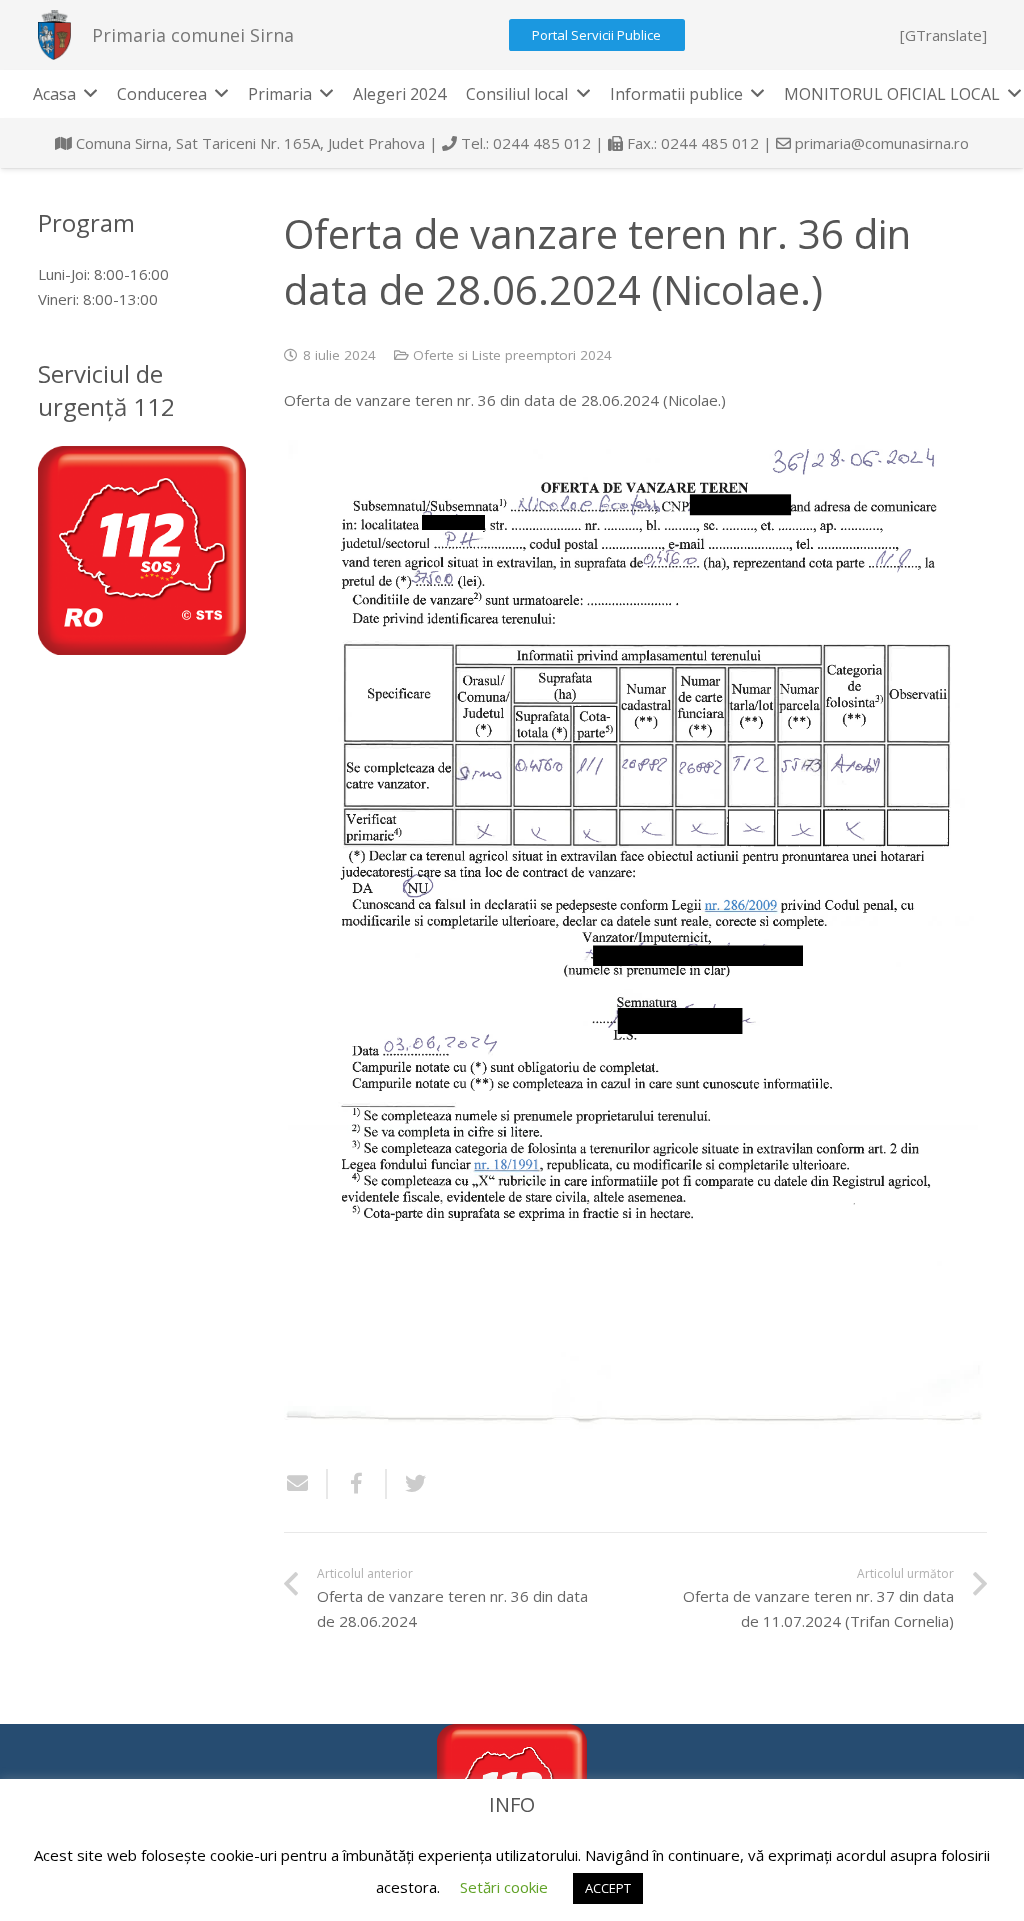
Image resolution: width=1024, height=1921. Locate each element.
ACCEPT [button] (608, 1888)
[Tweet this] (408, 1484)
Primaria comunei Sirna (193, 35)
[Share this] (357, 1484)
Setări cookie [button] (504, 1887)
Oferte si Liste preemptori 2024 (512, 355)
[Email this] (306, 1484)
